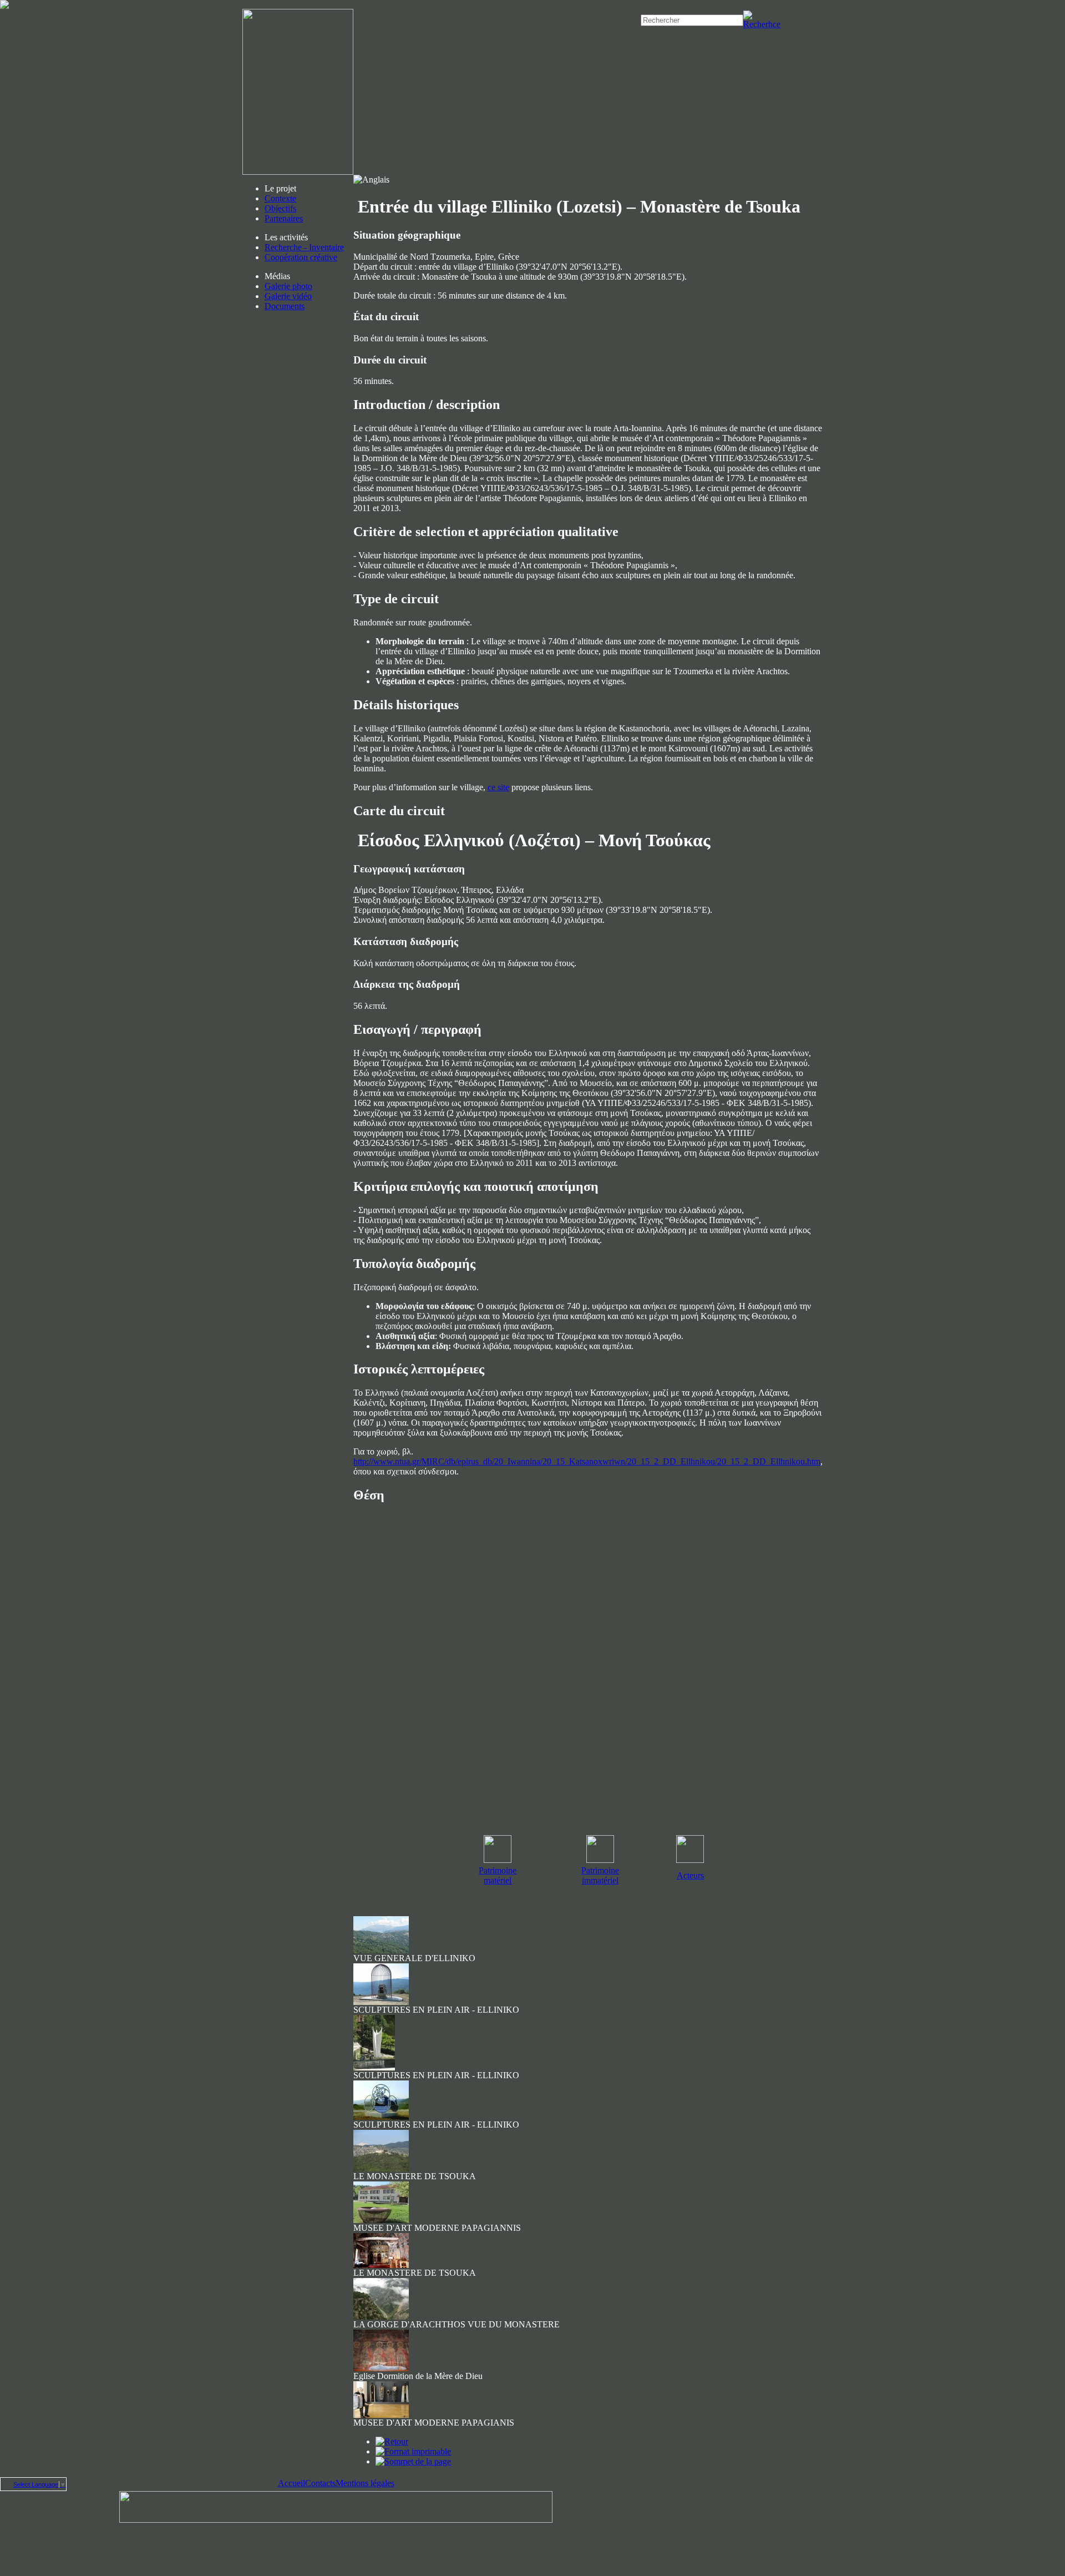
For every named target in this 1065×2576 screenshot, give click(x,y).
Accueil (291, 2483)
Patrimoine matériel (498, 1875)
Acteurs (690, 1875)
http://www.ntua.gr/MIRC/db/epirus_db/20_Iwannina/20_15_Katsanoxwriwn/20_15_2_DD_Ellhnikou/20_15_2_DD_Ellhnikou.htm (587, 1461)
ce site (498, 787)
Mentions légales (365, 2483)
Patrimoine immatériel (600, 1875)
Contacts (320, 2483)
